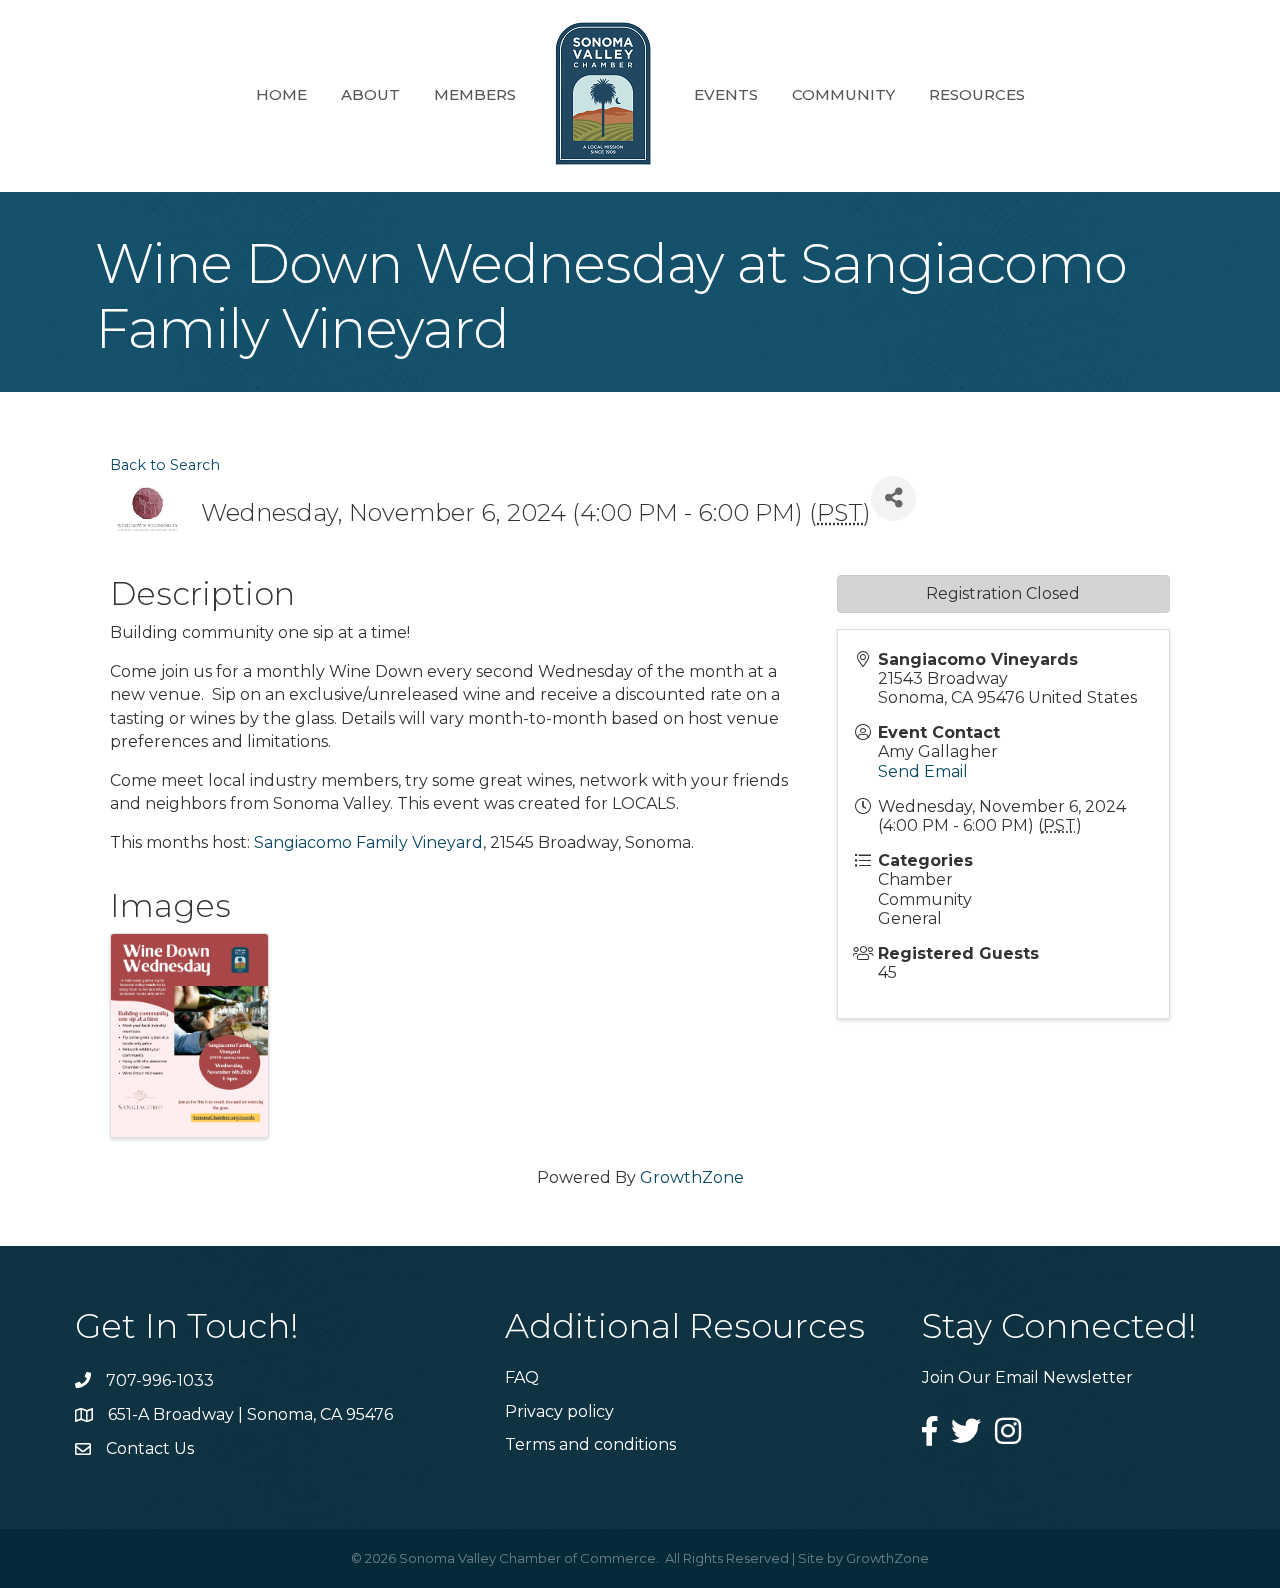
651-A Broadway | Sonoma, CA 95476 (250, 1414)
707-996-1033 (160, 1380)
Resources (977, 94)
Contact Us (150, 1448)
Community (843, 94)
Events (726, 94)
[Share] (893, 498)
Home (281, 94)
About (370, 94)
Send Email (923, 771)
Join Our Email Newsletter (1027, 1377)
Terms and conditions (590, 1444)
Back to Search (165, 465)
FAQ (522, 1377)
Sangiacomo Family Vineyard (368, 842)
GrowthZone (692, 1177)
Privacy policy (559, 1411)
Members (475, 94)
